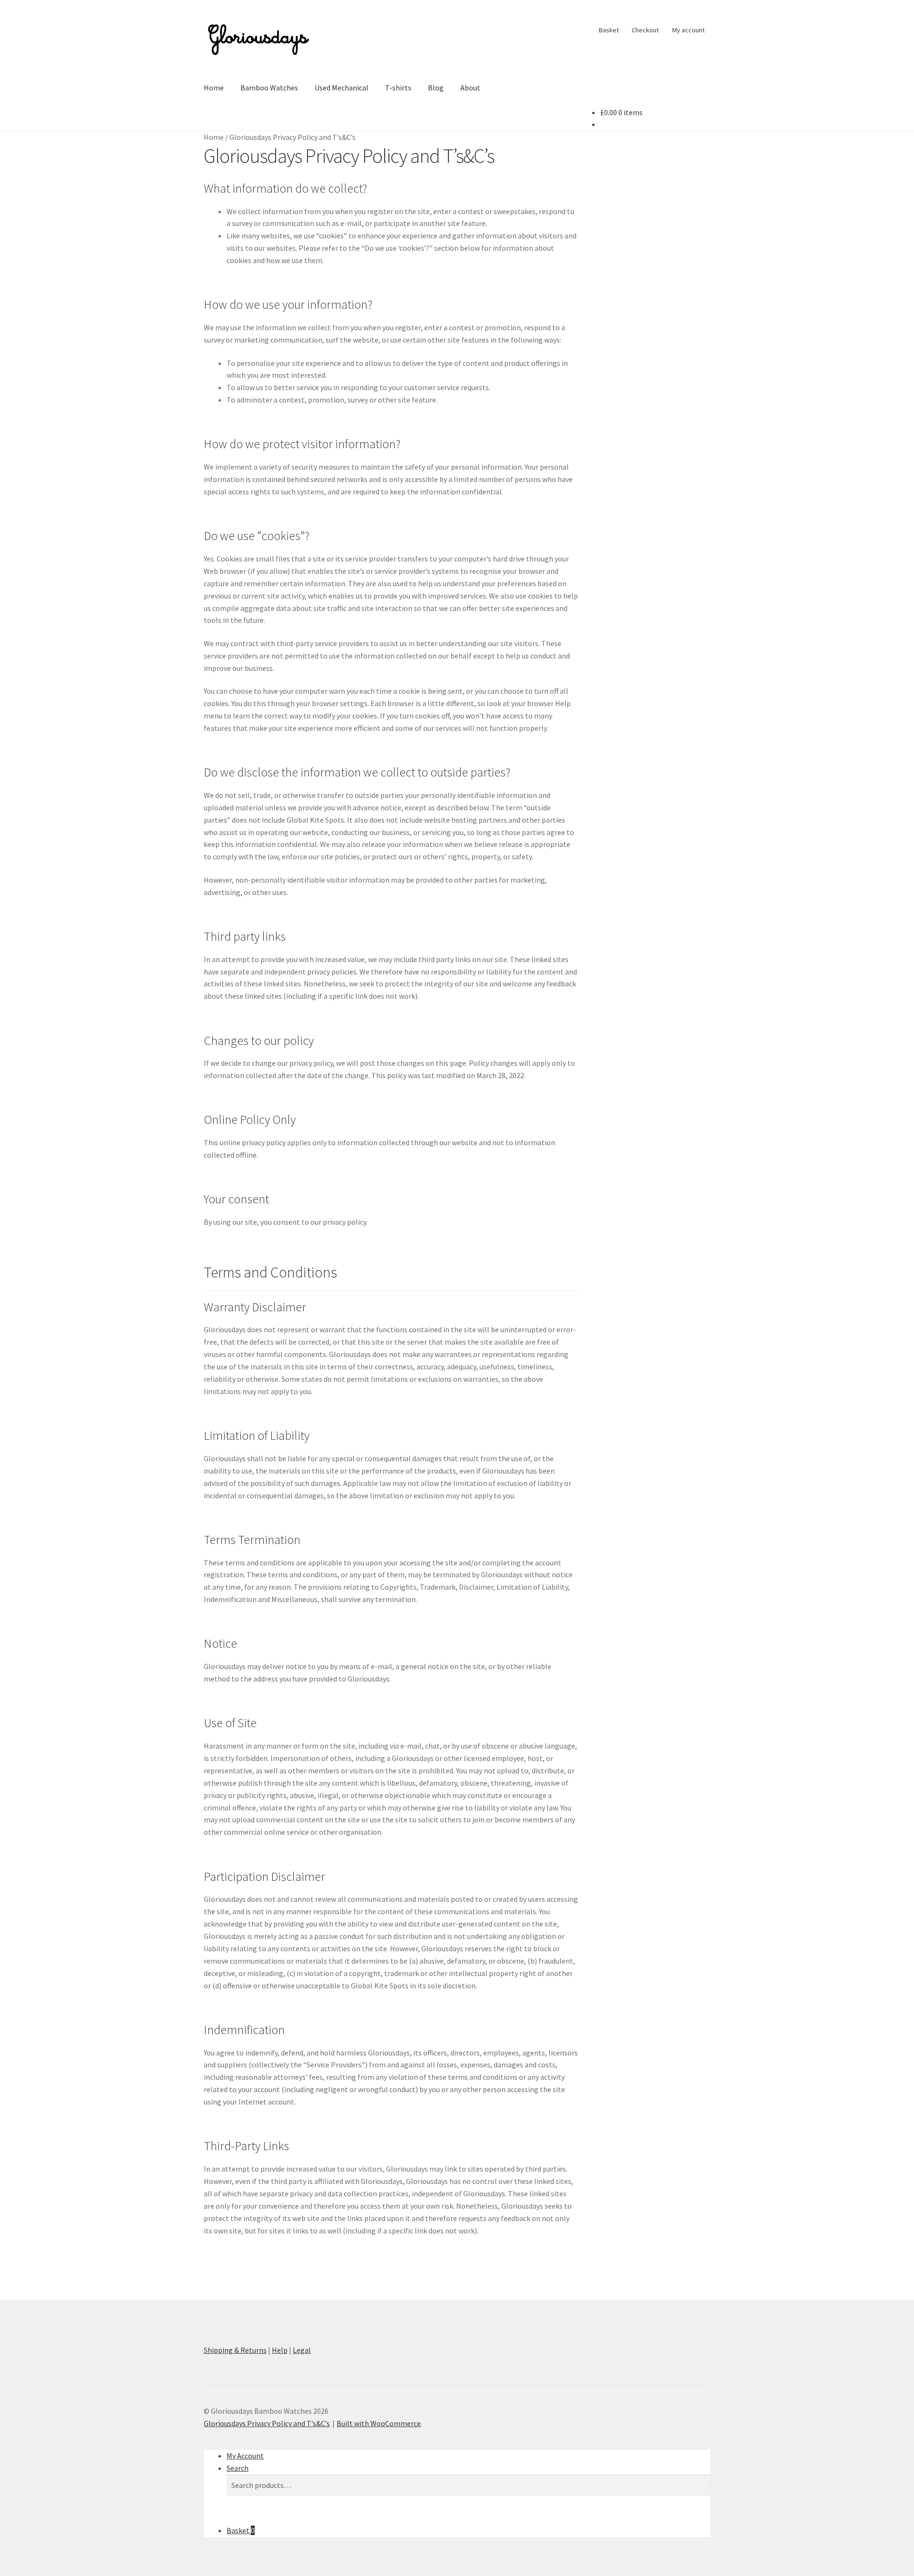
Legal (302, 2350)
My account (688, 30)
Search (238, 2468)
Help (280, 2350)
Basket (609, 30)
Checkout (645, 30)
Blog (436, 88)
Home (214, 88)
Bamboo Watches (269, 88)
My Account (245, 2456)
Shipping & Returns (235, 2350)
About (470, 88)
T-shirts (398, 88)
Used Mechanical (342, 88)
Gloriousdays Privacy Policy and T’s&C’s (267, 2423)
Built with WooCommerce (379, 2423)
